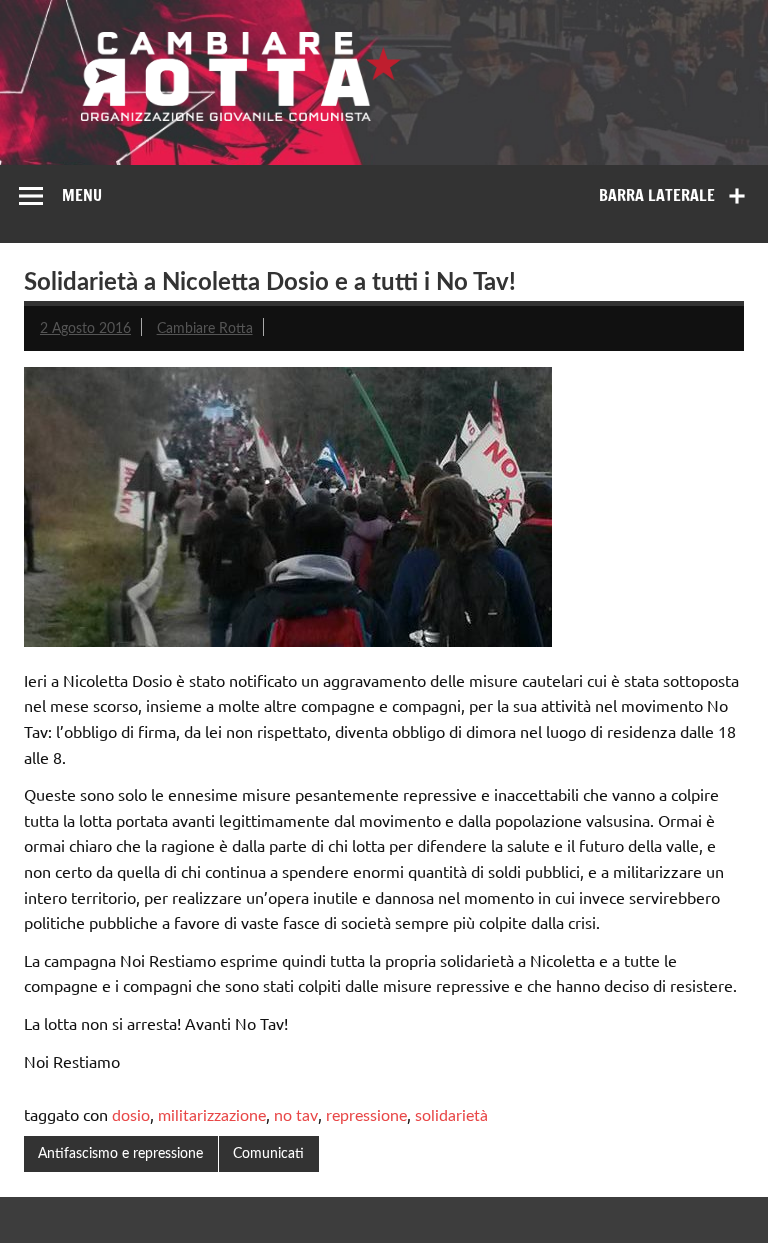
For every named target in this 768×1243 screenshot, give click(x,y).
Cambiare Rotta (205, 328)
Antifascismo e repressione (120, 1153)
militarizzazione (212, 1116)
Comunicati (268, 1153)
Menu (82, 195)
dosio (131, 1116)
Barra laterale (657, 195)
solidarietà (451, 1116)
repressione (366, 1116)
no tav (296, 1116)
